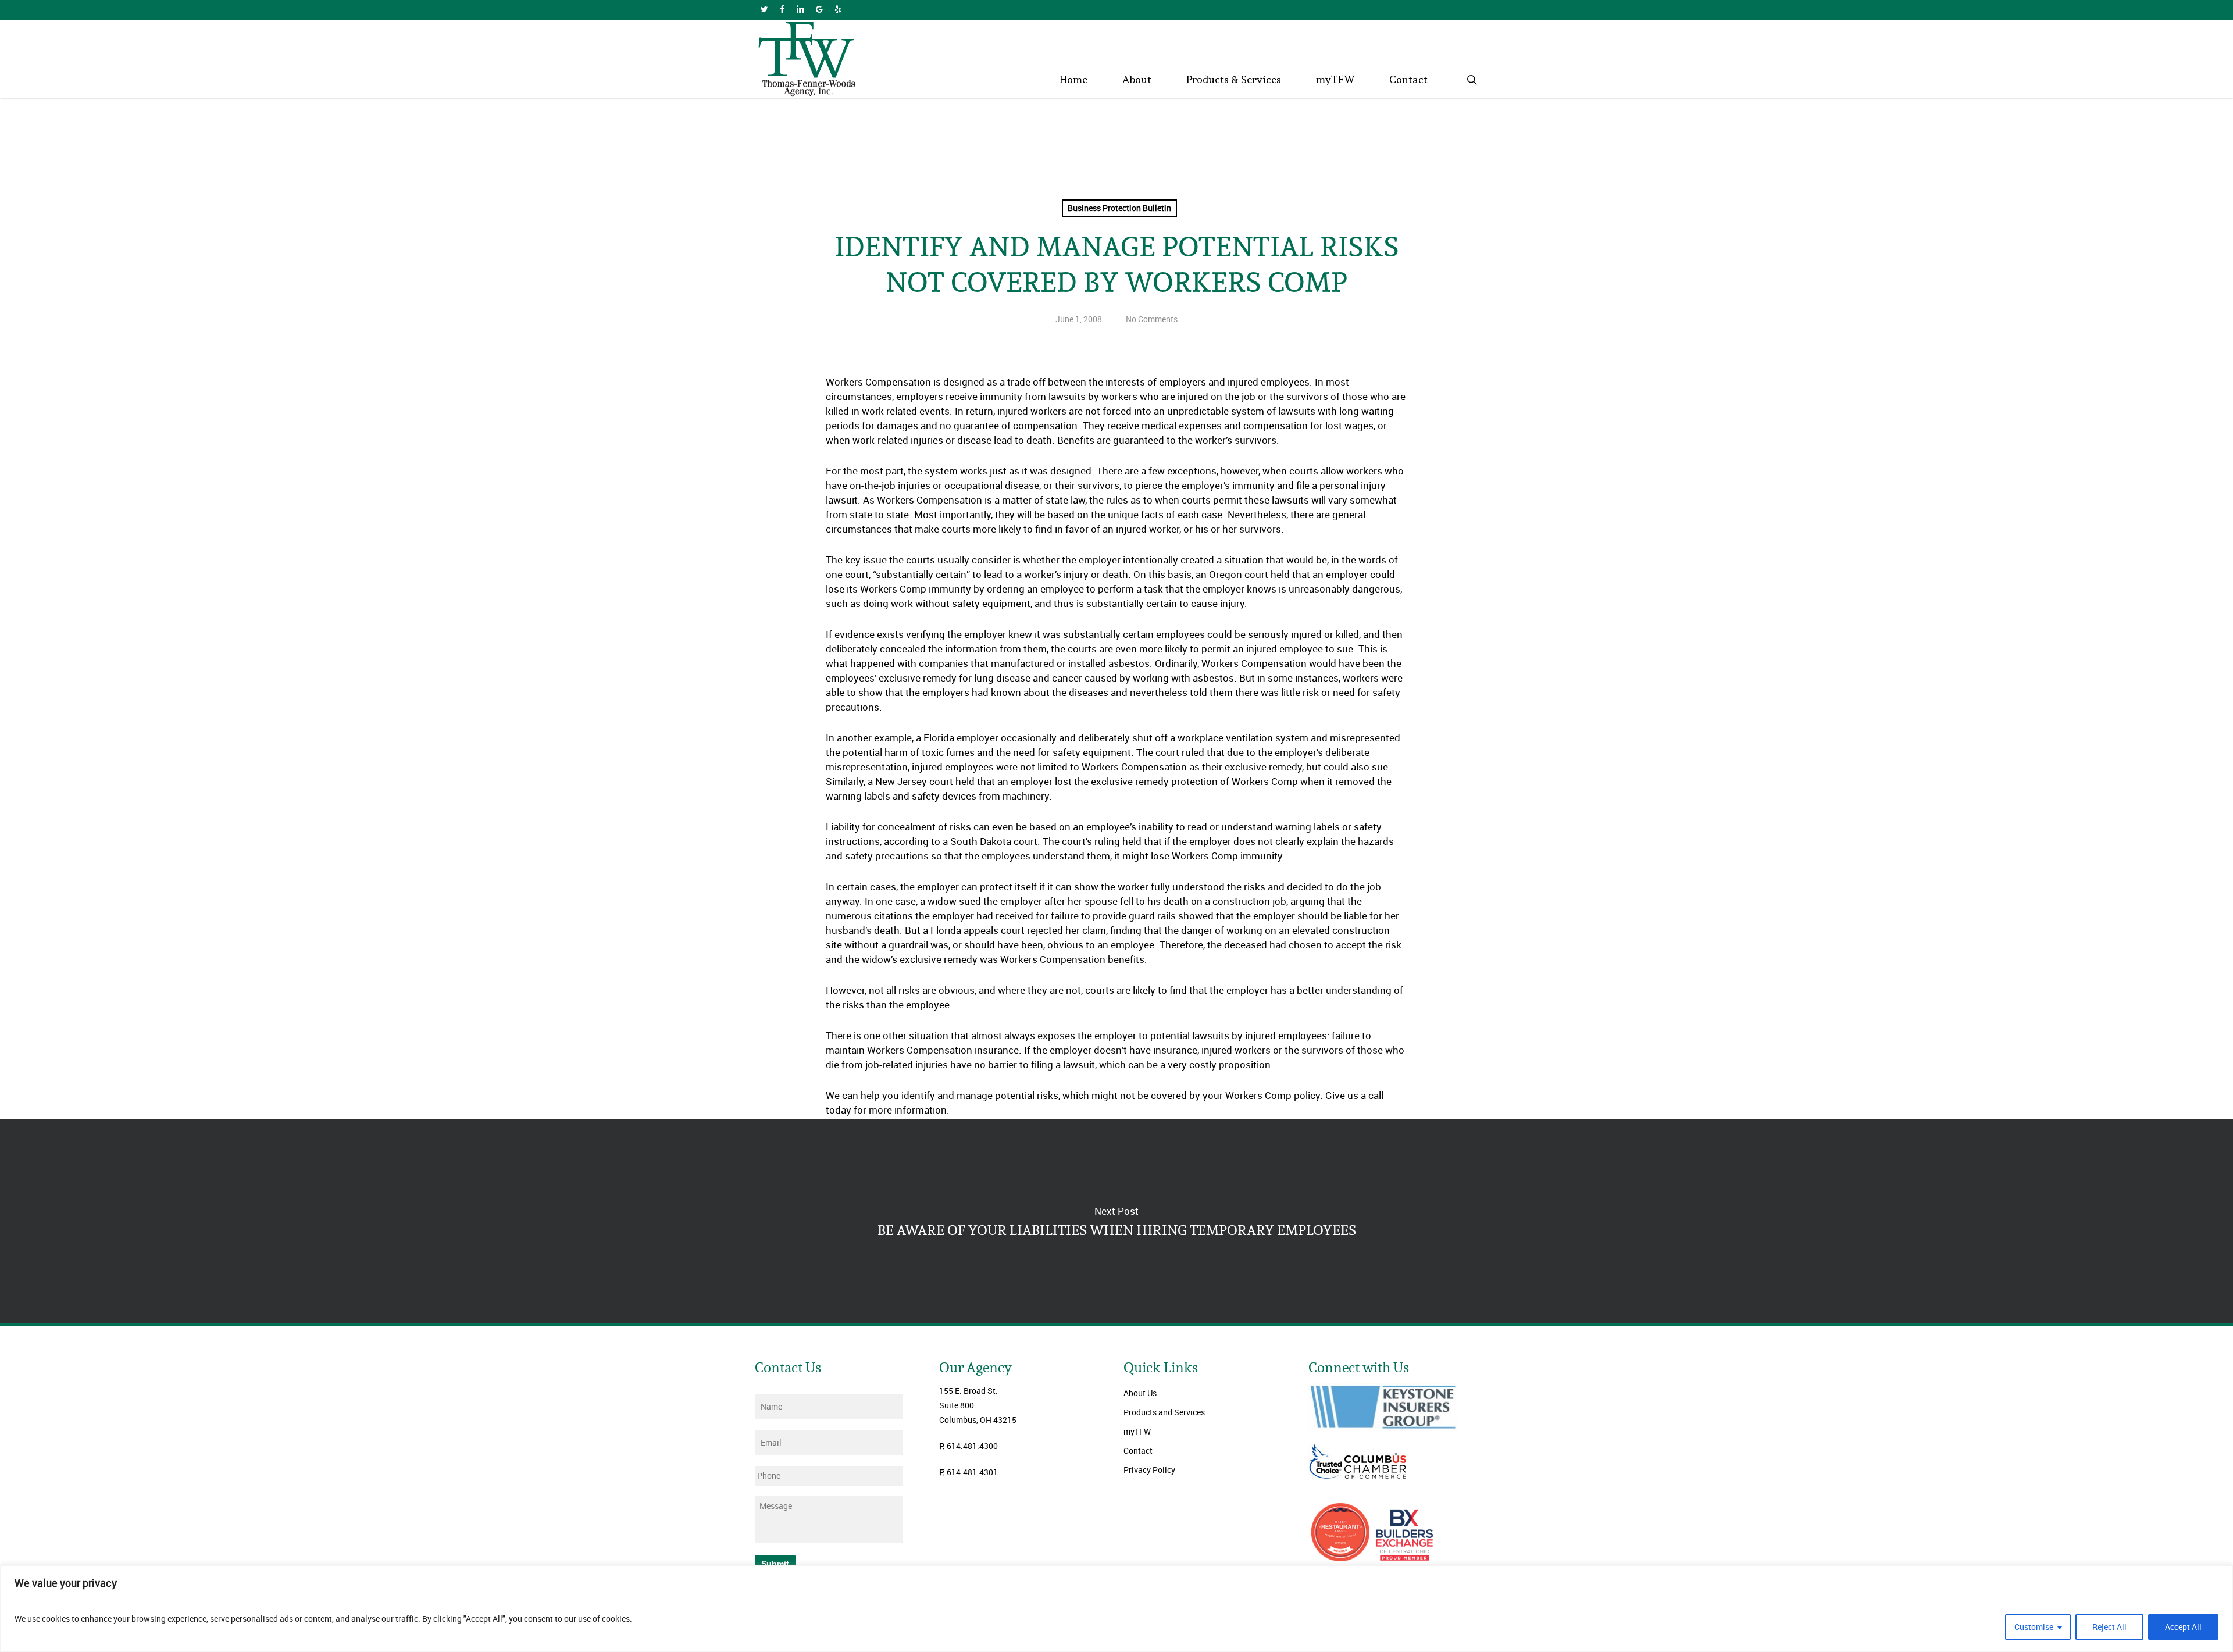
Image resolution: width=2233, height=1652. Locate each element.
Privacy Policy (1149, 1470)
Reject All (2109, 1627)
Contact (1138, 1451)
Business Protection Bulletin (1119, 208)
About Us (1140, 1393)
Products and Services (1164, 1412)
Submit (775, 1564)
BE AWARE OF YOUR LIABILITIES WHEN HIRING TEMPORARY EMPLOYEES (1116, 1221)
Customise (2034, 1627)
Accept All (2183, 1627)
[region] (1116, 1609)
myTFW (1137, 1431)
